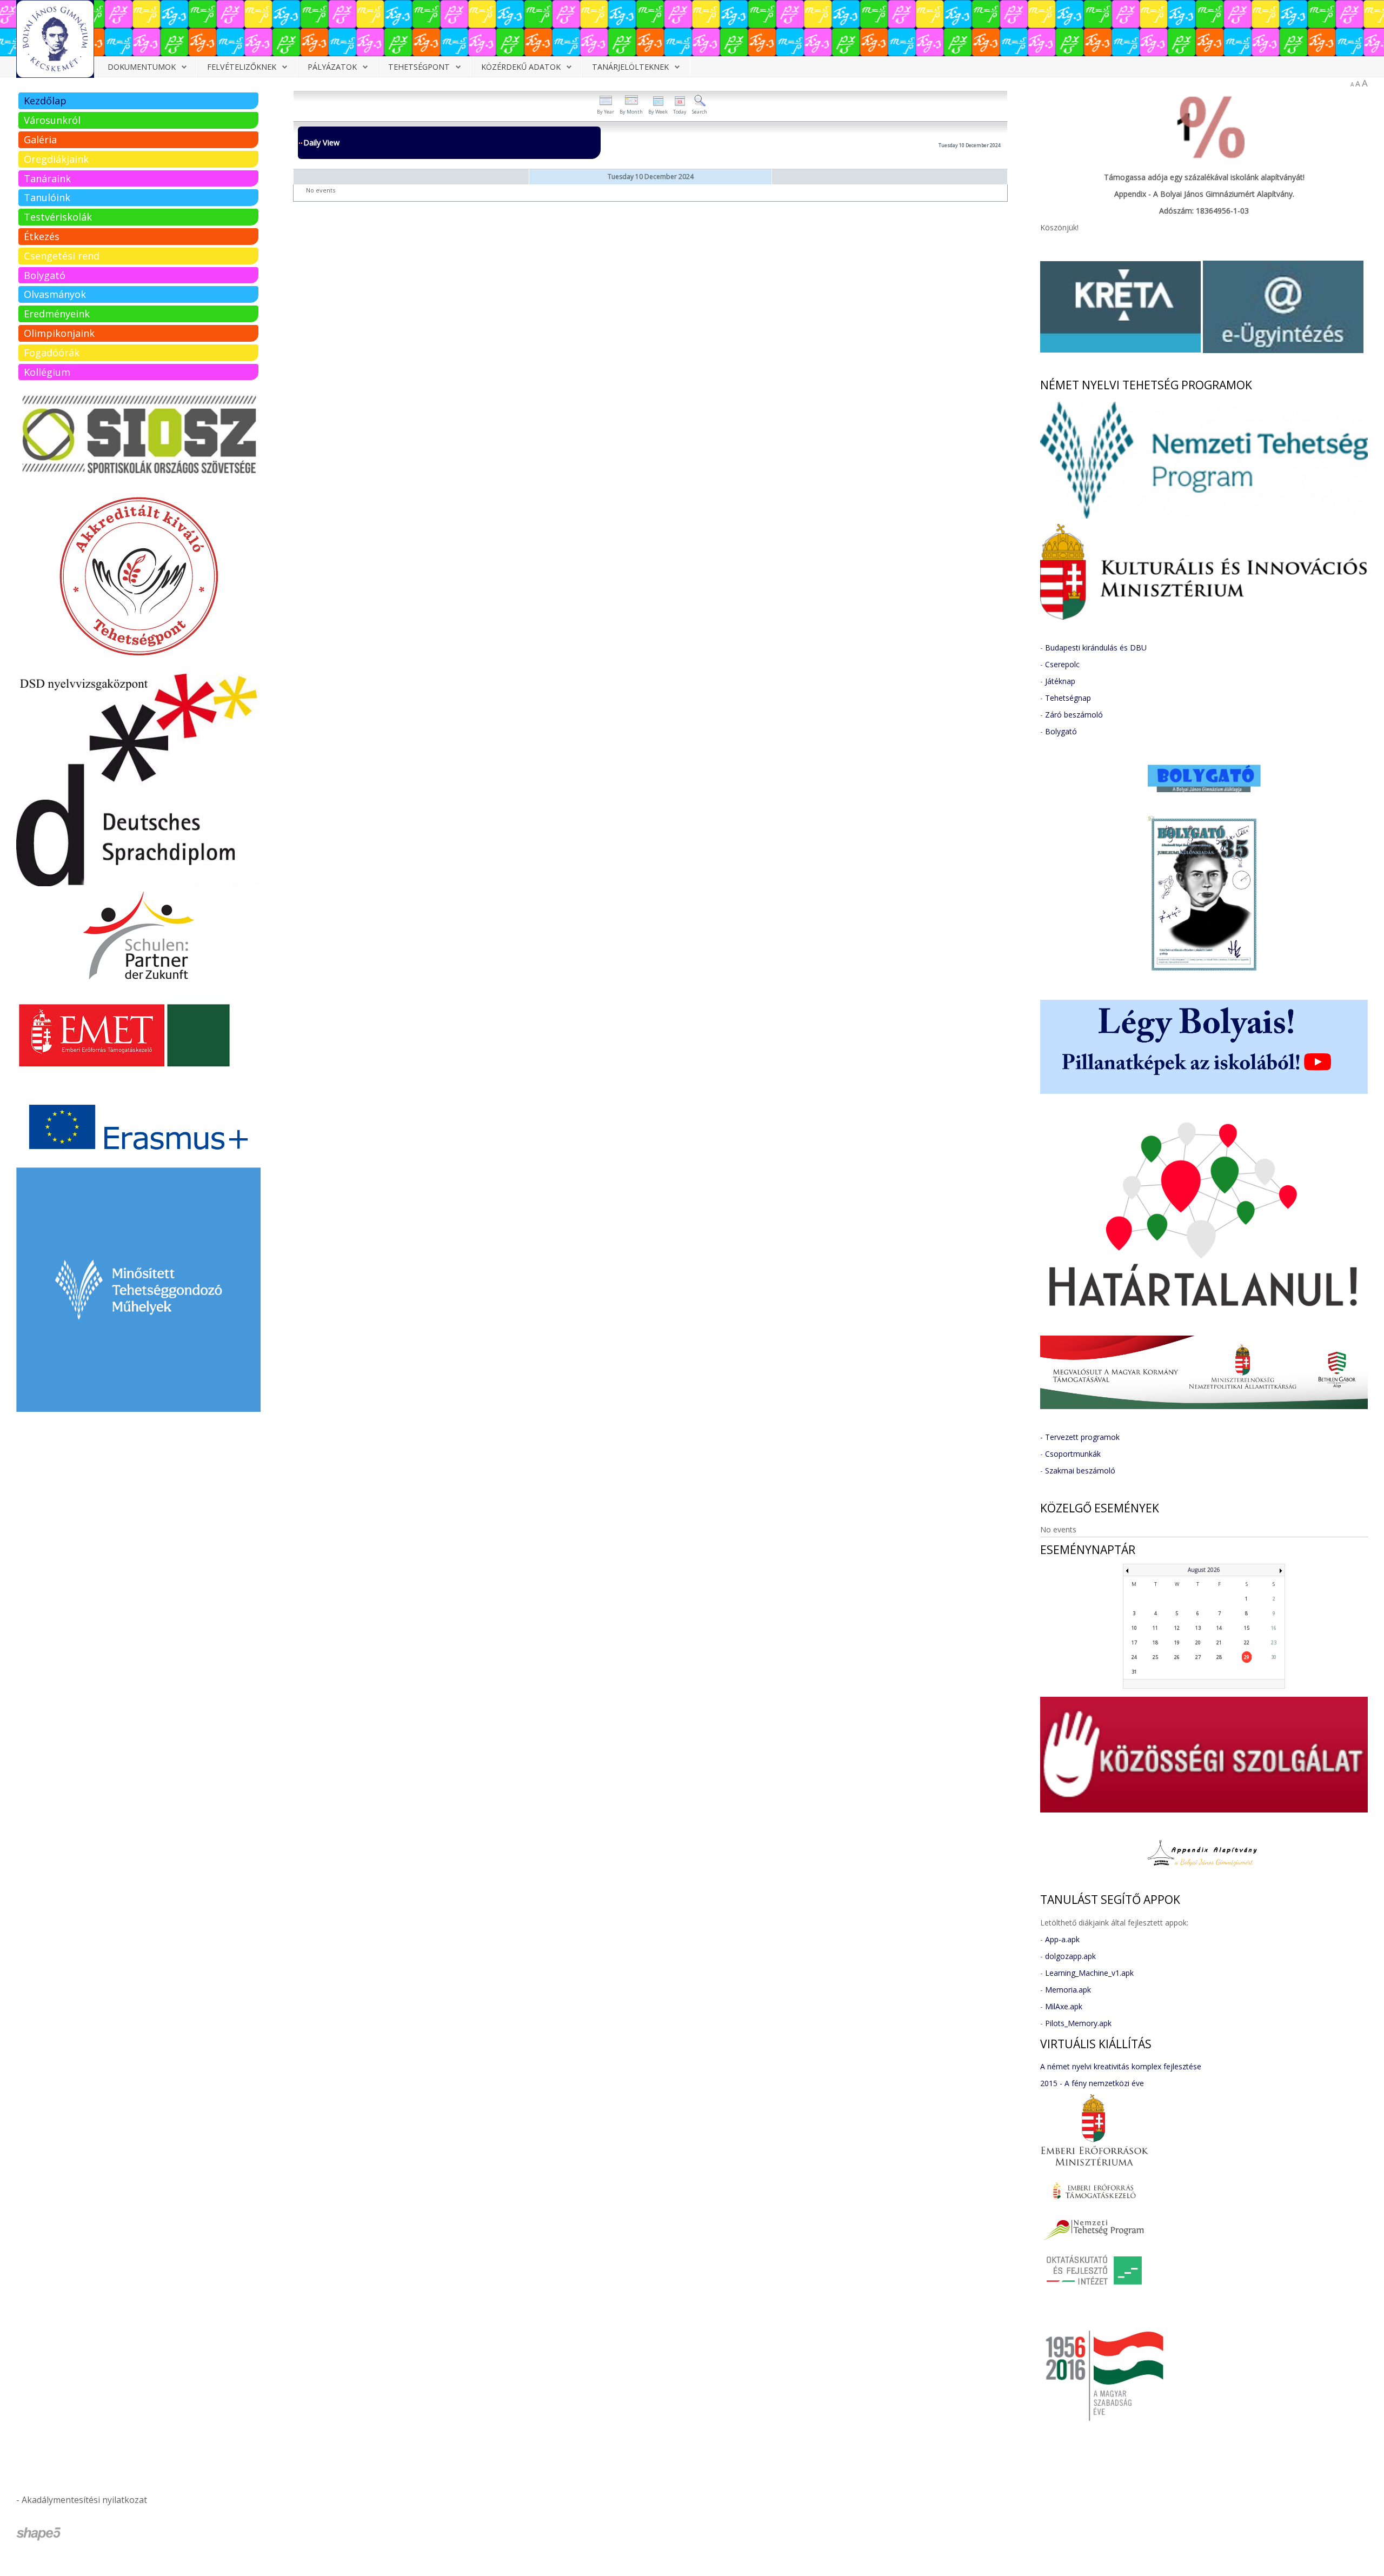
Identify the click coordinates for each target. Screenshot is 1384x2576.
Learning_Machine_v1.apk (1089, 1973)
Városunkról (52, 120)
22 (1247, 1642)
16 (1274, 1628)
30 (1274, 1657)
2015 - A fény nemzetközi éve (1092, 2083)
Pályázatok (332, 67)
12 (1177, 1628)
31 (1134, 1672)
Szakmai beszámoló (1080, 1470)
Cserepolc (1062, 664)
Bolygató (45, 275)
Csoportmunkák (1073, 1454)
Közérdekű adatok (521, 67)
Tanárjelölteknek (630, 67)
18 (1155, 1642)
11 (1155, 1628)
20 (1198, 1642)
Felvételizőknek (242, 67)
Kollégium (47, 372)
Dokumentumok (142, 67)
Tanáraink (47, 178)
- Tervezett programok (1080, 1437)
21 (1219, 1642)
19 (1177, 1642)
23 (1274, 1642)
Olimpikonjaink (59, 333)
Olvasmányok (55, 294)
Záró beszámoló (1074, 715)
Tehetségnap (1068, 698)
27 (1198, 1657)
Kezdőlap (45, 101)
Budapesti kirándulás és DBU (1096, 648)
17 (1134, 1642)
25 (1155, 1657)
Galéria (40, 140)
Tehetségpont (419, 67)
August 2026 (1204, 1570)
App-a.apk (1062, 1939)
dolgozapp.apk (1070, 1956)
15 (1247, 1628)
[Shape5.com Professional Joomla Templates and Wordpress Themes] (39, 2534)
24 (1134, 1657)
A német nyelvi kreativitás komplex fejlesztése (1121, 2066)
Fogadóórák (52, 353)
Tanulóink (47, 197)
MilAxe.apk (1064, 2006)
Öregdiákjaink (56, 159)
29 (1247, 1657)
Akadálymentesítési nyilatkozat (84, 2500)
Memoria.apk (1068, 1990)
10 (1134, 1628)
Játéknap (1060, 681)
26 (1177, 1657)
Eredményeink (57, 314)
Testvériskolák (58, 217)
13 (1198, 1628)
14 (1219, 1628)
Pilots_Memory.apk (1078, 2023)
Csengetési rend (62, 256)
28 (1219, 1657)
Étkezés (42, 236)
